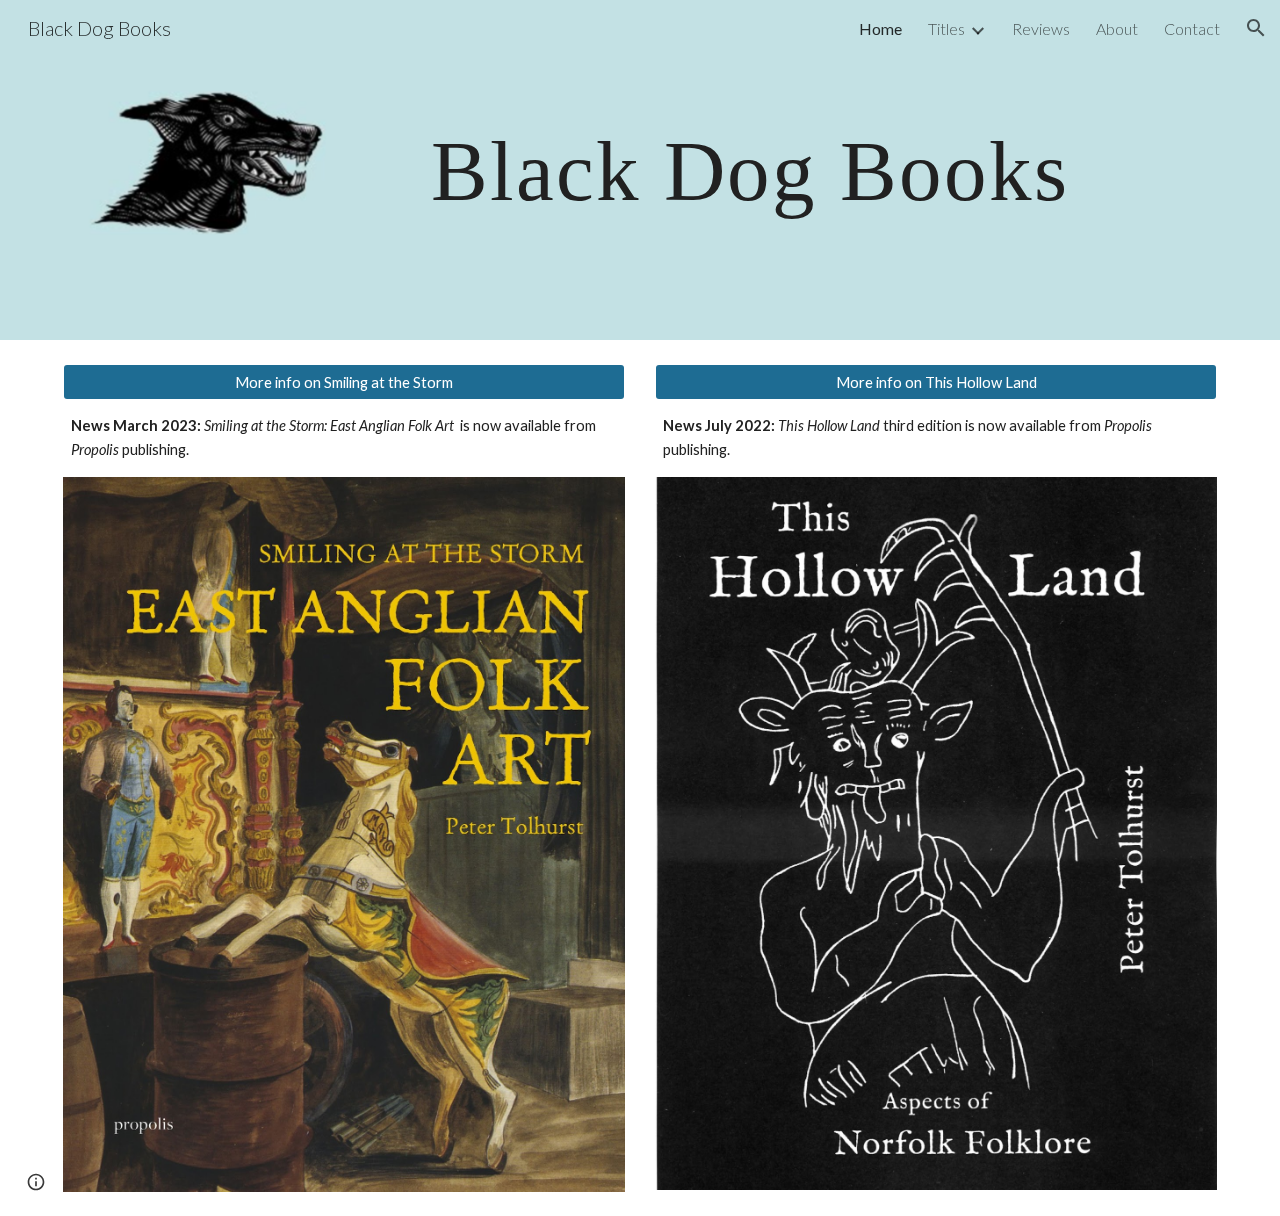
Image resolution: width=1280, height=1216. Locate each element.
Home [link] (880, 28)
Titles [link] (946, 28)
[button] (1256, 28)
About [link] (1117, 28)
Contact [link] (1192, 28)
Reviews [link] (1041, 28)
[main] (739, 169)
